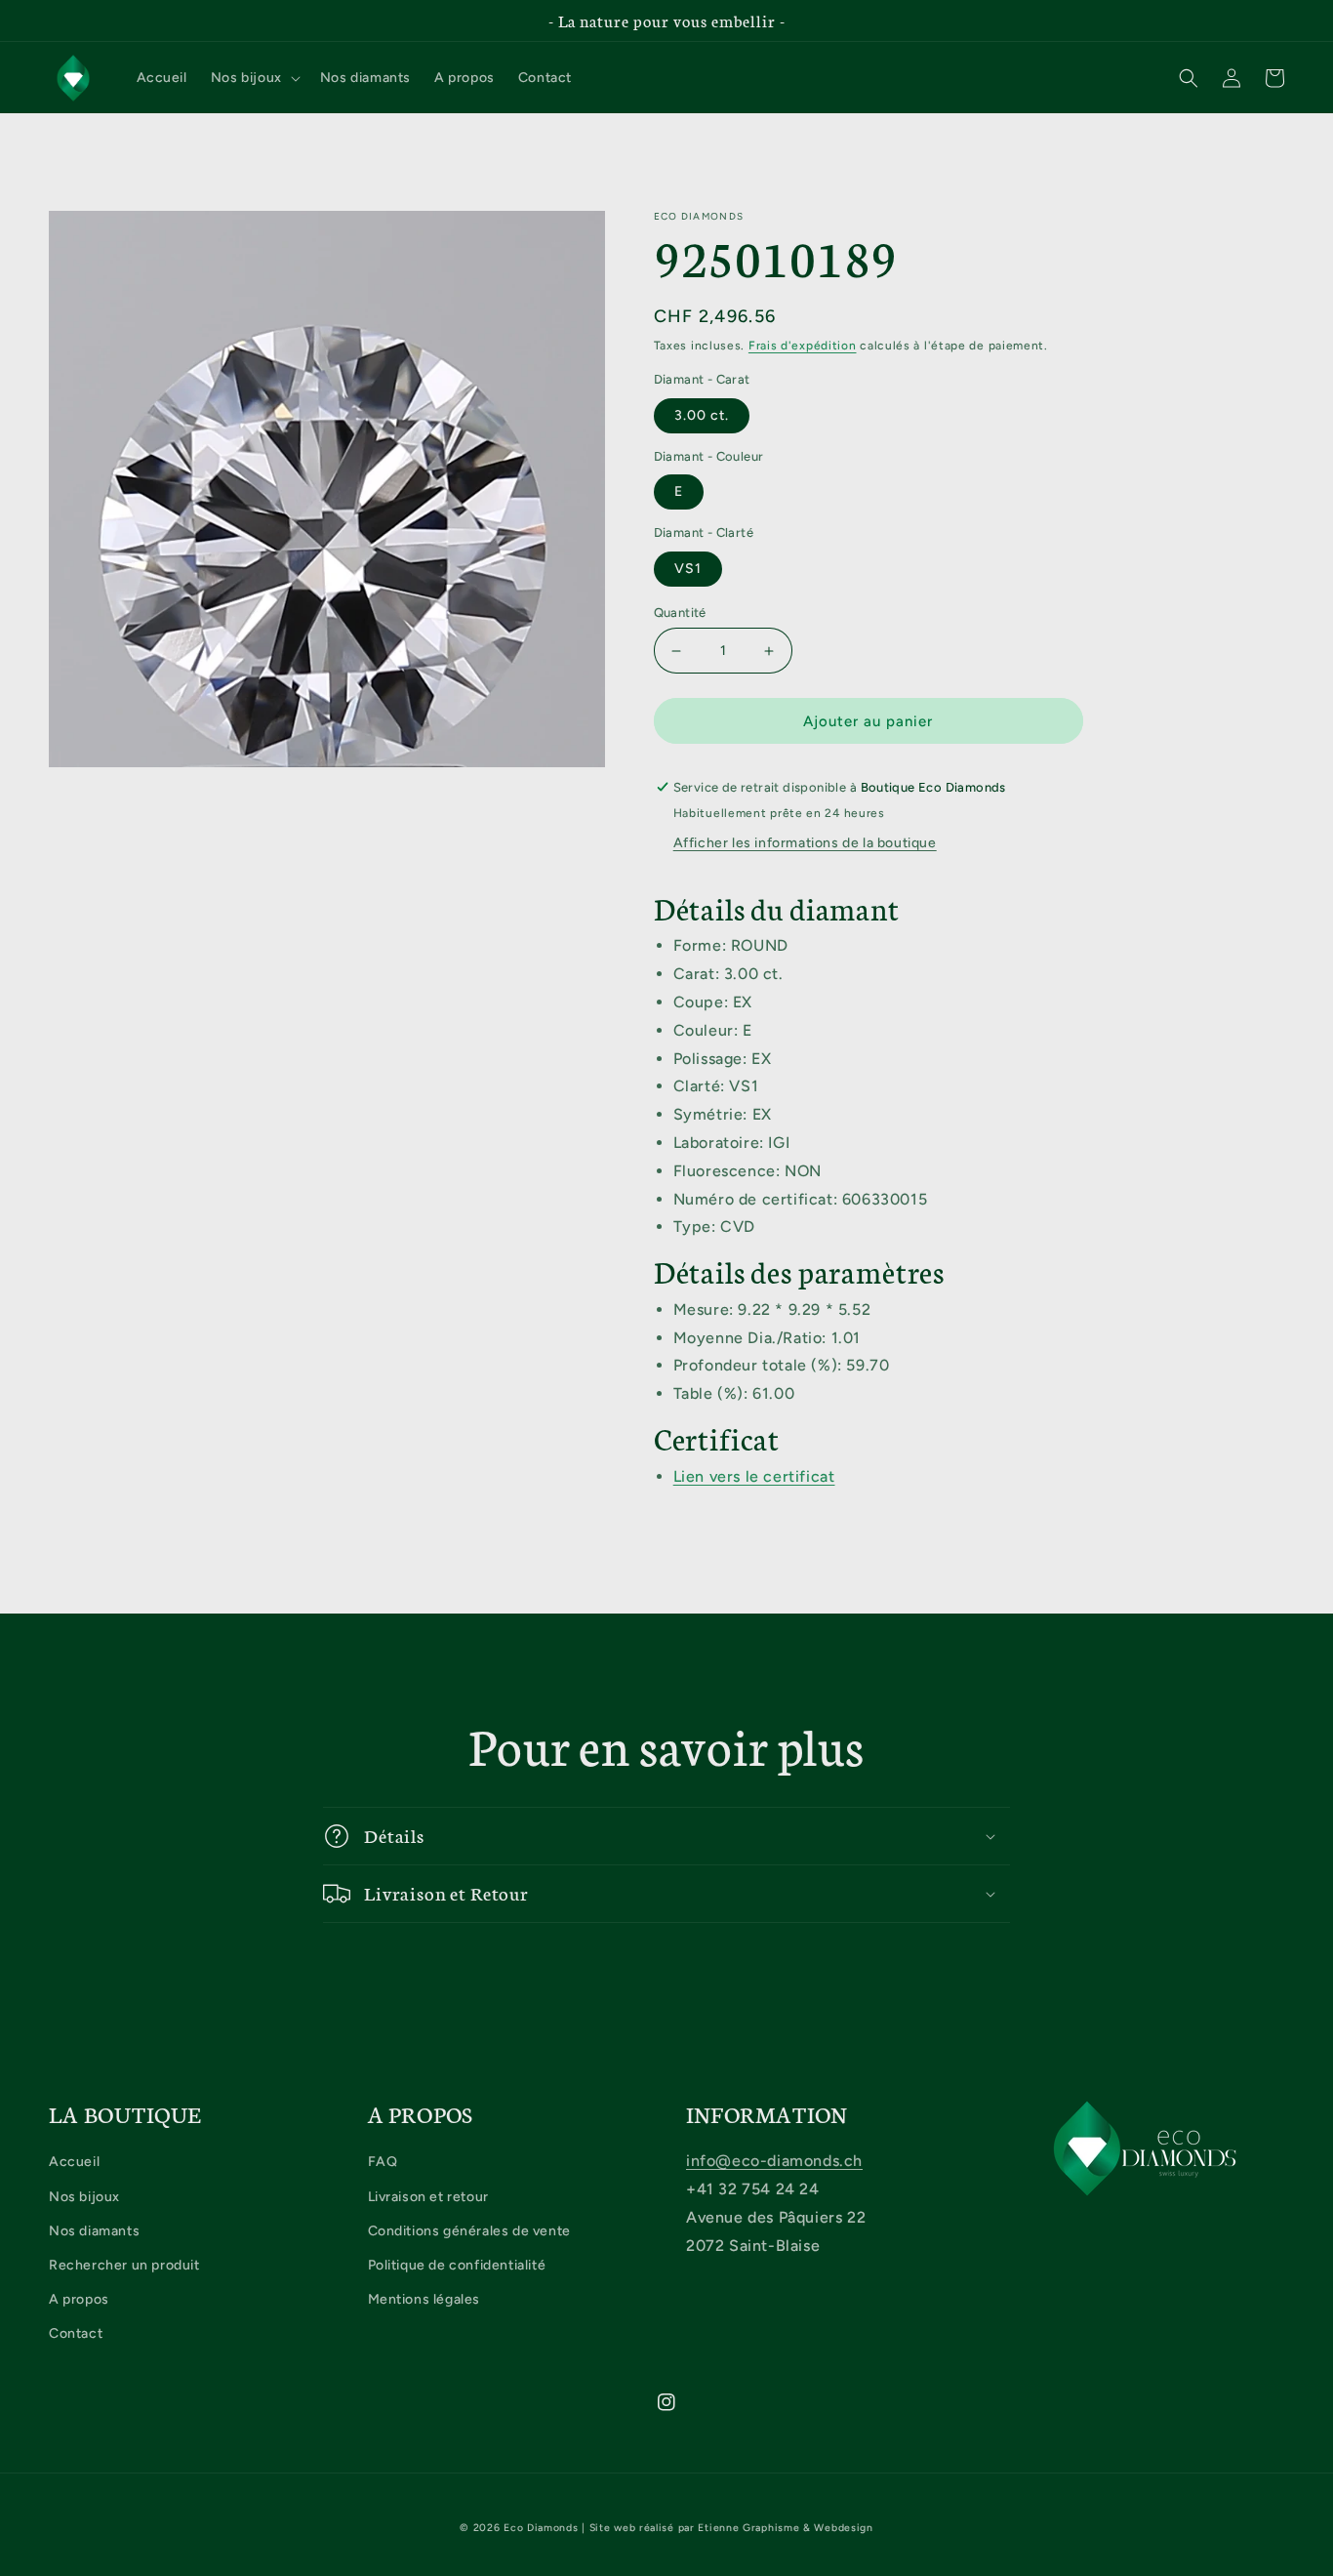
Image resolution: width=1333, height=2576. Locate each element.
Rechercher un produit (124, 2265)
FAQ (383, 2162)
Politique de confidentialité (457, 2265)
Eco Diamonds (541, 2528)
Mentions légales (424, 2299)
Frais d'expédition (803, 346)
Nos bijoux (84, 2197)
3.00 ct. (702, 415)
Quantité (680, 613)
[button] (254, 78)
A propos (79, 2299)
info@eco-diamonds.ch (774, 2161)
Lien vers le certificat (754, 1476)
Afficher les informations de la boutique (805, 843)
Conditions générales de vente (469, 2231)
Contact (76, 2333)
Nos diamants (94, 2231)
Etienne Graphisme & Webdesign (785, 2528)
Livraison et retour (428, 2197)
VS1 (688, 569)
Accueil (74, 2162)
